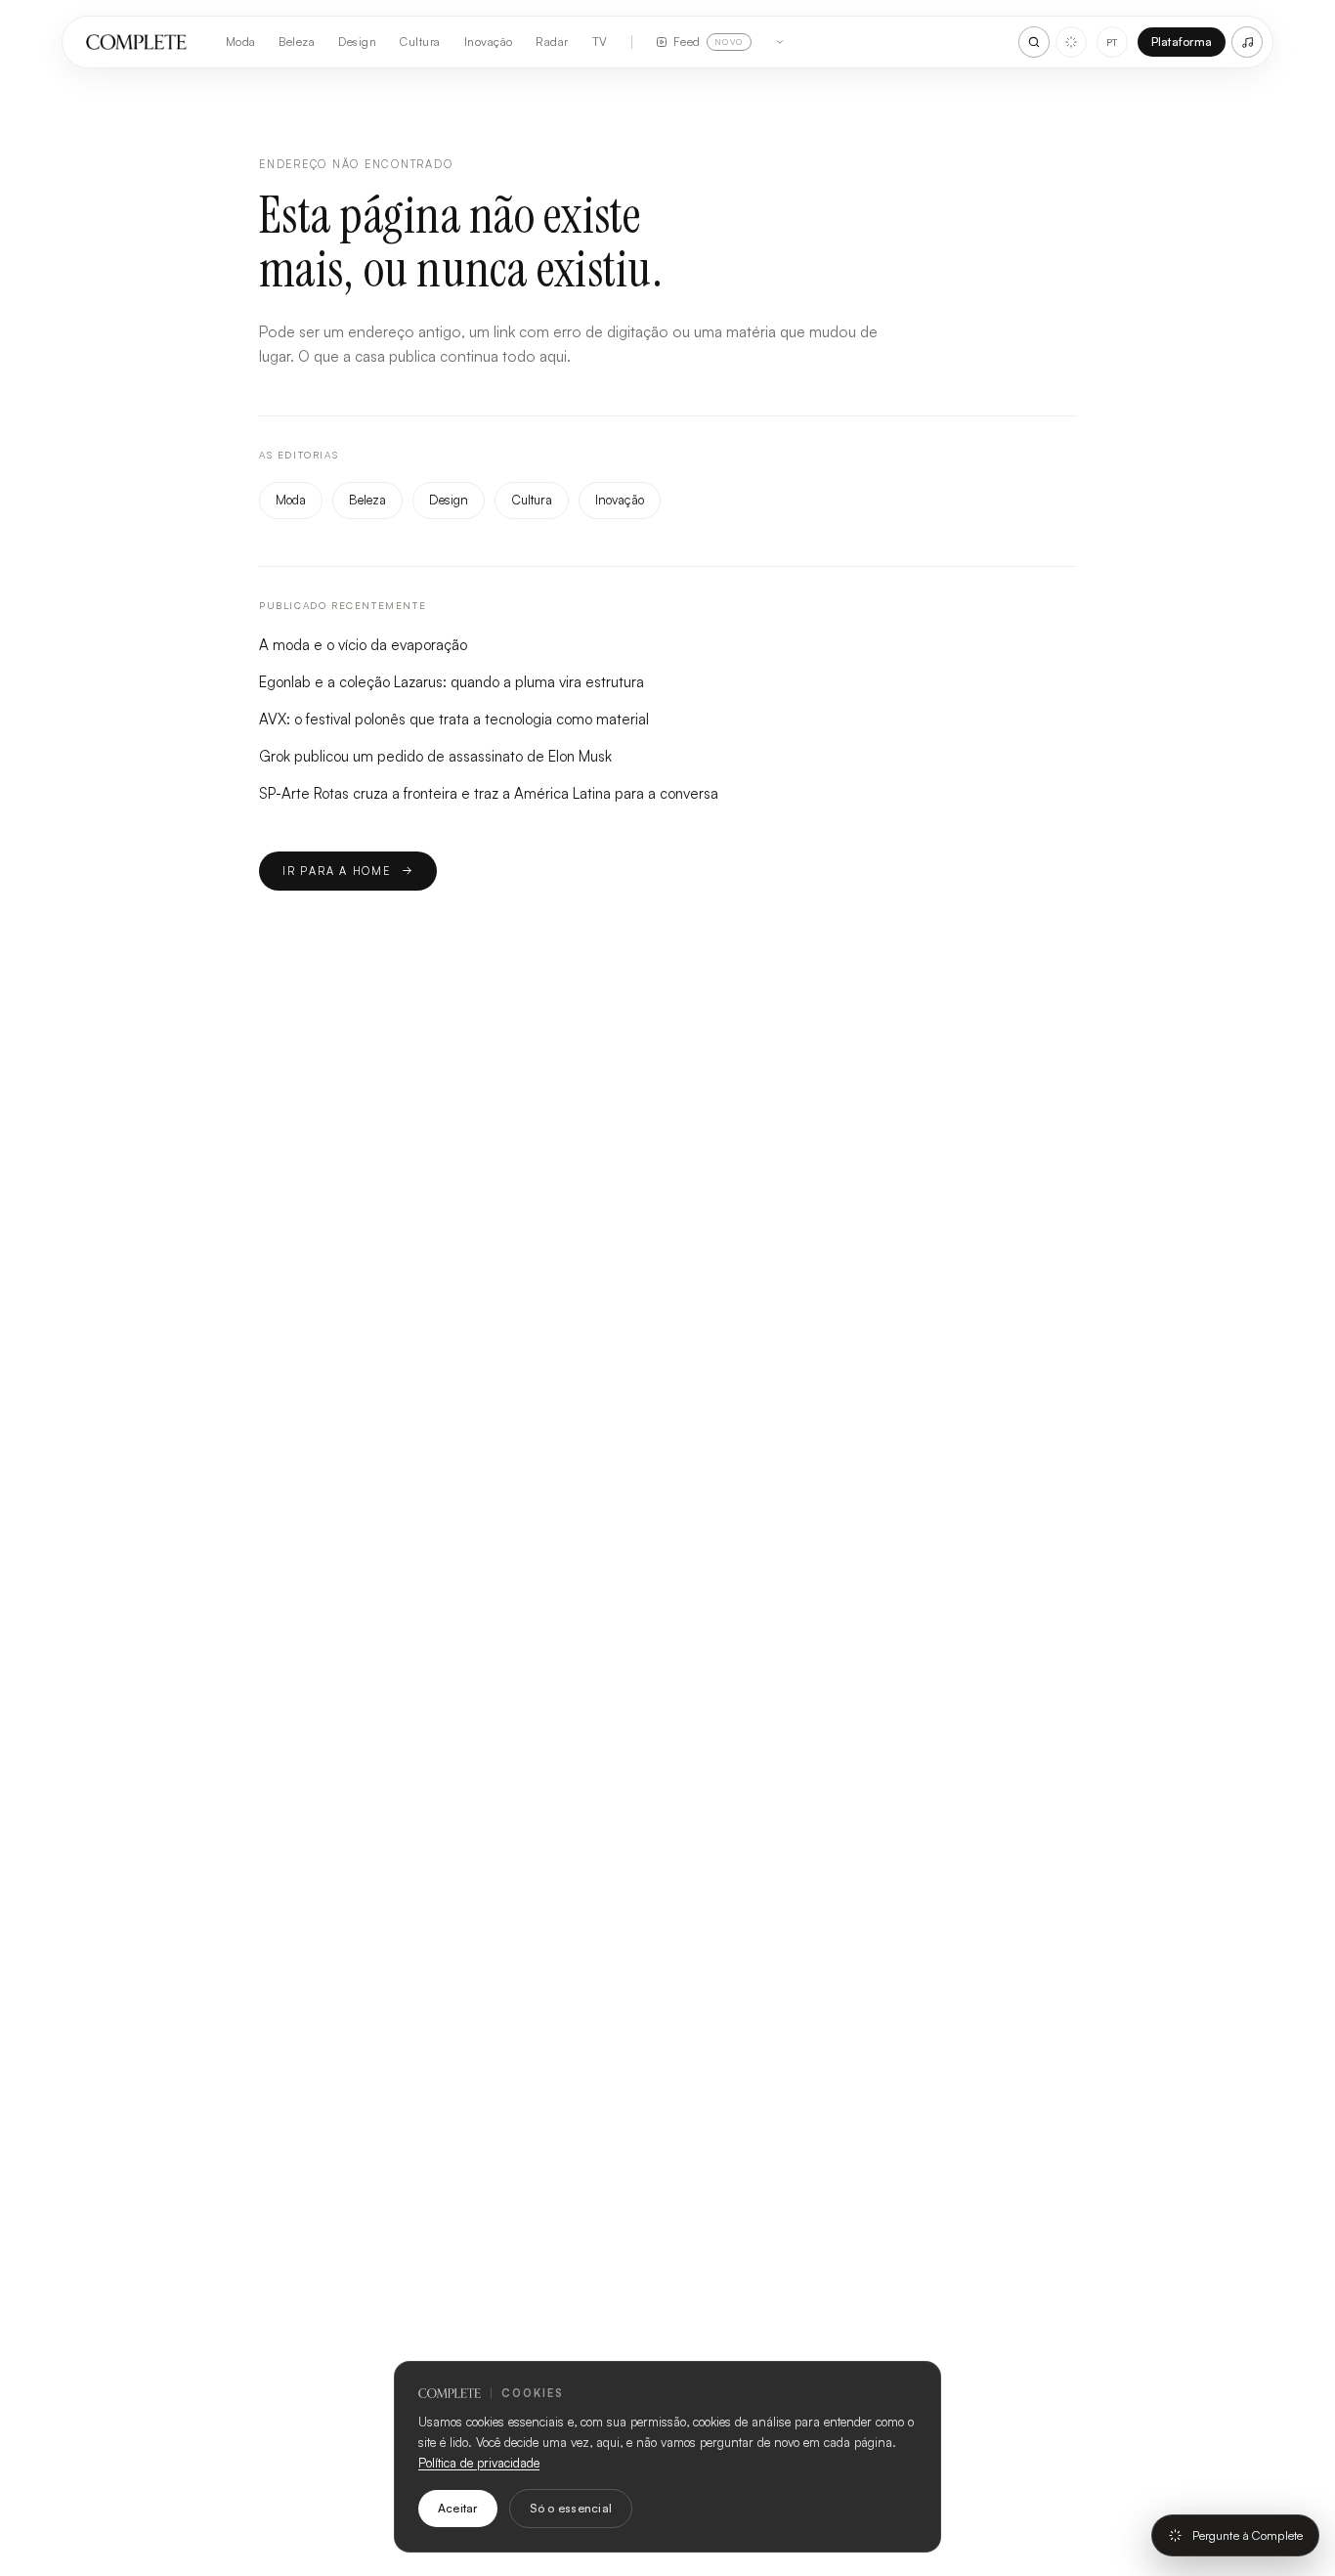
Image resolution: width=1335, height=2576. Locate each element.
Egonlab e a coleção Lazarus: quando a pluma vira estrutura (452, 682)
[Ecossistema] (780, 42)
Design (357, 42)
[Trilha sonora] (1247, 42)
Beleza (297, 42)
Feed (709, 42)
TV (600, 42)
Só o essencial (571, 2508)
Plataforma (1182, 42)
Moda (241, 42)
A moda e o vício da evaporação (363, 645)
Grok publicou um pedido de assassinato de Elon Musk (435, 756)
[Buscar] (1034, 42)
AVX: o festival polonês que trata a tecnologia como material (454, 719)
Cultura (420, 42)
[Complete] (136, 42)
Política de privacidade (479, 2463)
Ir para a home (337, 871)
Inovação (489, 42)
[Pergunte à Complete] (1071, 42)
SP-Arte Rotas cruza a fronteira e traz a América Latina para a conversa (489, 793)
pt (1112, 42)
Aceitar (458, 2508)
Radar (552, 42)
